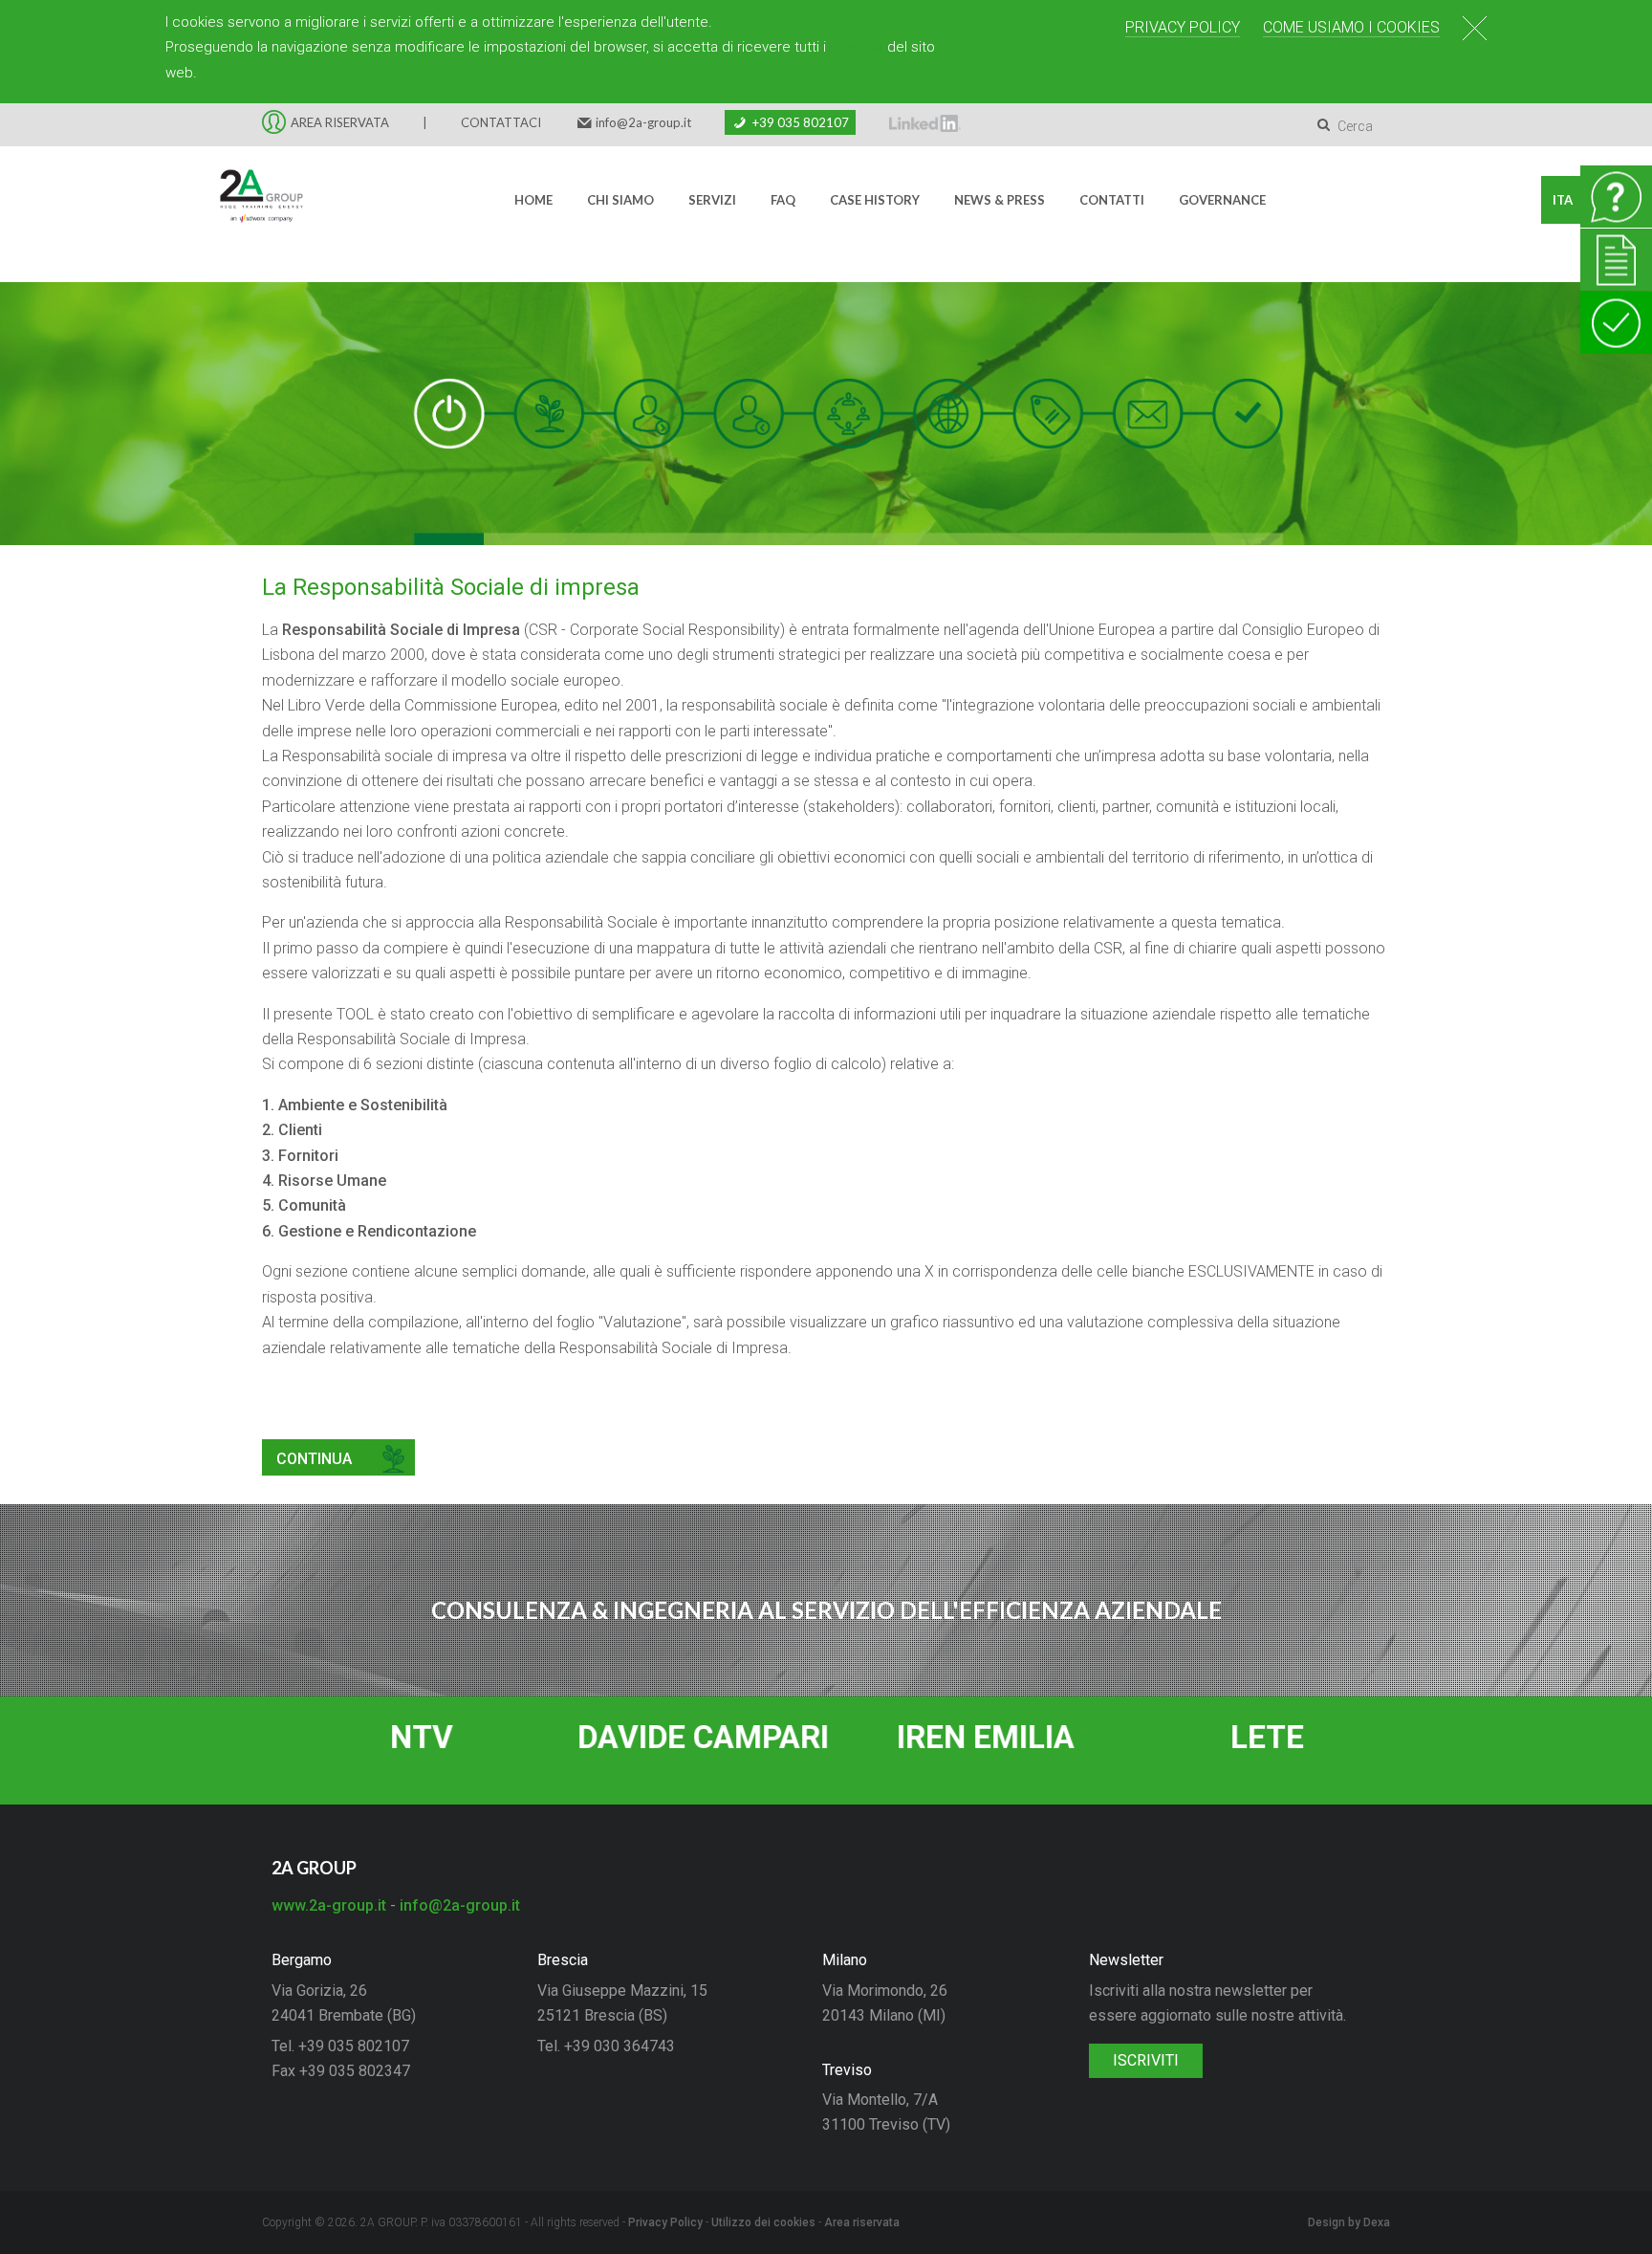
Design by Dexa (1349, 2222)
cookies (857, 47)
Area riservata (862, 2222)
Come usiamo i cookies (1351, 27)
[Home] (250, 200)
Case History (875, 200)
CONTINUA (314, 1459)
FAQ (783, 200)
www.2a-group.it (329, 1905)
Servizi (712, 200)
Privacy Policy (1183, 27)
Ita (1563, 200)
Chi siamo (620, 200)
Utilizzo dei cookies (763, 2222)
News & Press (1000, 200)
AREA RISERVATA (340, 122)
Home (533, 200)
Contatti (1112, 200)
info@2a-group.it (643, 122)
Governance (1222, 200)
